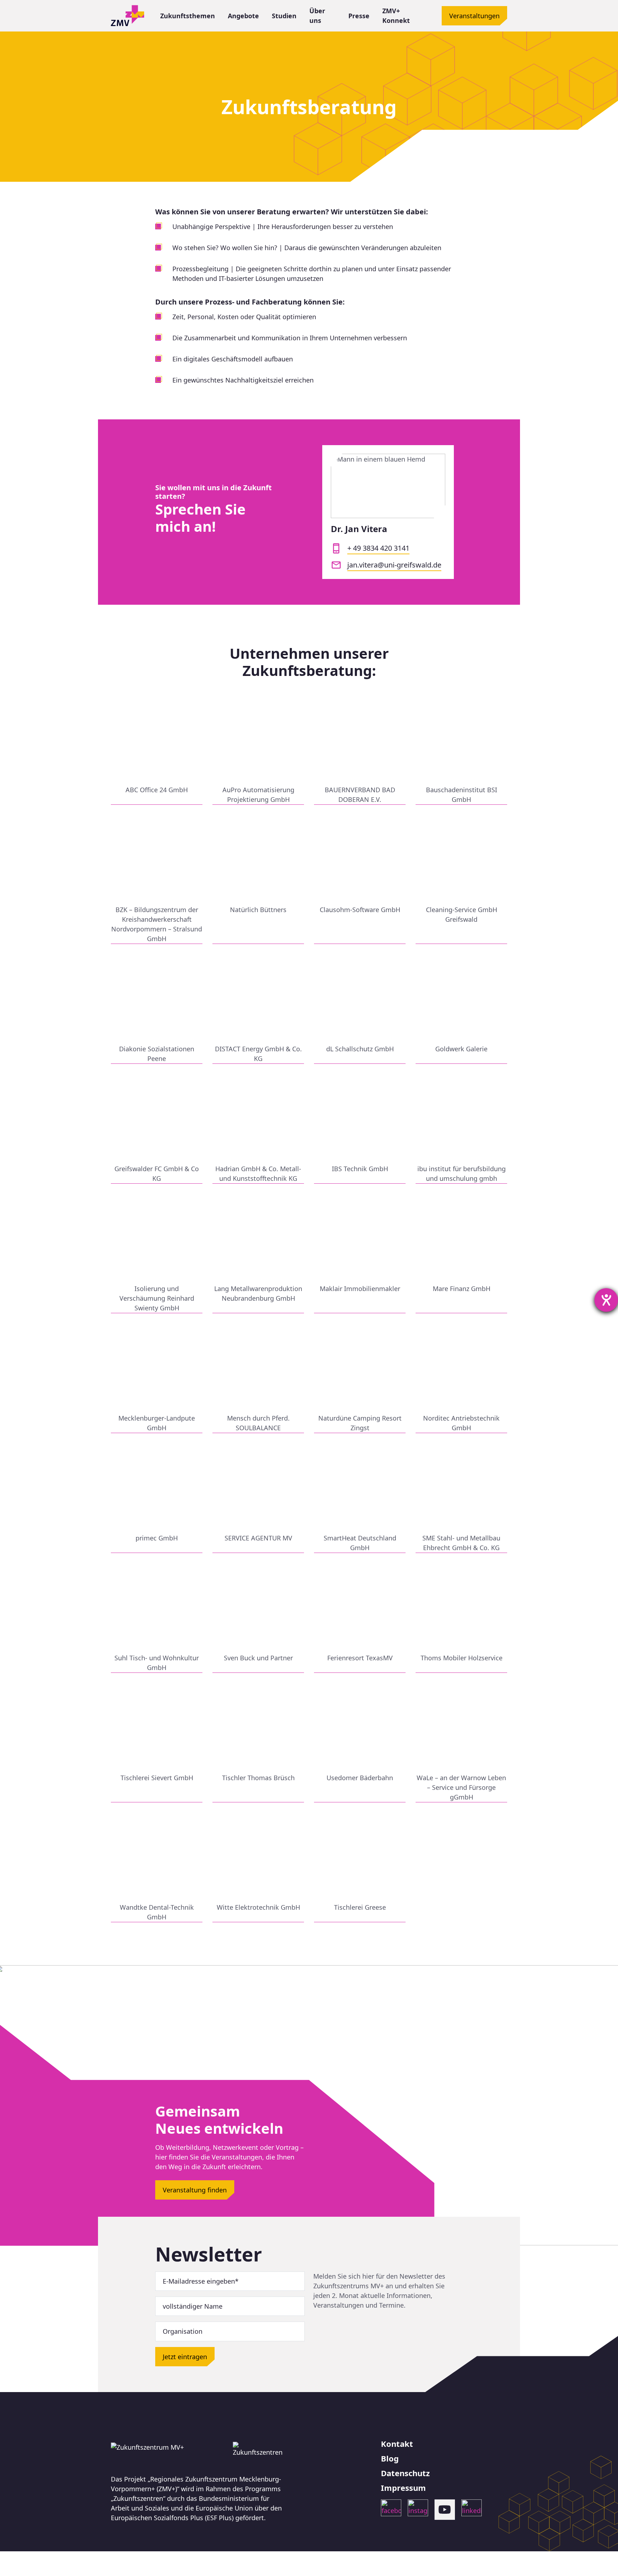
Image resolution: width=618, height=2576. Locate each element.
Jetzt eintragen (185, 2357)
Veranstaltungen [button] (474, 16)
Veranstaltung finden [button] (195, 2190)
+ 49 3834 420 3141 (378, 548)
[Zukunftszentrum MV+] (127, 16)
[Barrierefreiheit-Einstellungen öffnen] (606, 1300)
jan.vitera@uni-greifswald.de (394, 565)
